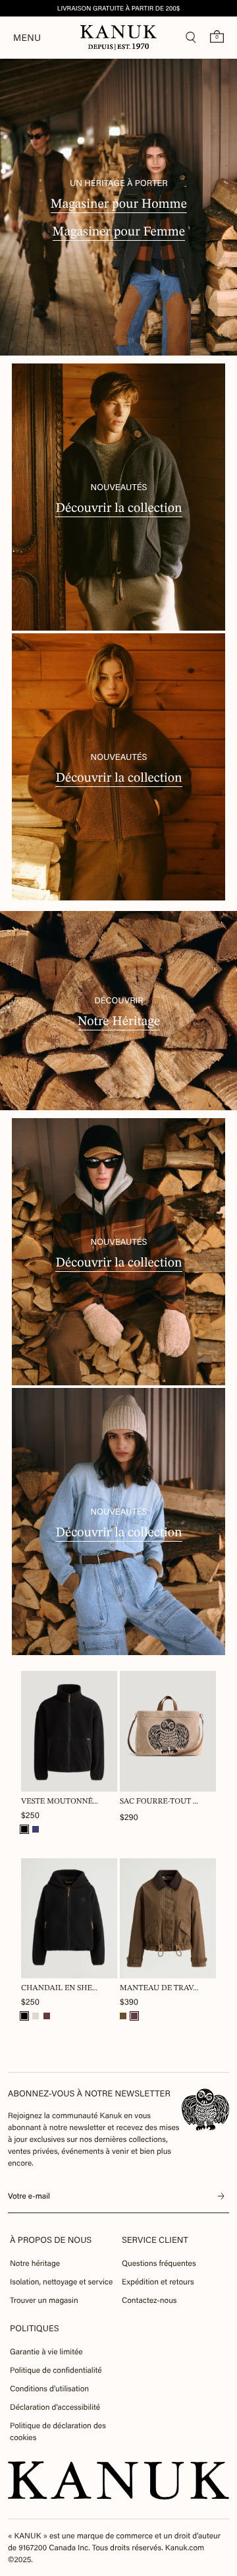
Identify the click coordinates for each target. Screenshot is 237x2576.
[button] (24, 1829)
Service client (155, 2240)
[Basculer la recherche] (191, 38)
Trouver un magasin (44, 2300)
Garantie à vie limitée (46, 2352)
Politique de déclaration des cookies (58, 2432)
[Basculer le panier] (217, 36)
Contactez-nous (149, 2300)
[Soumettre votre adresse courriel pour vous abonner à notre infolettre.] (221, 2197)
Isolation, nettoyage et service (61, 2282)
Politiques (35, 2328)
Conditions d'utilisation (49, 2389)
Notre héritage (35, 2263)
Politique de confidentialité (56, 2370)
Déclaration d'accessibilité (55, 2407)
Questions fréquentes (159, 2263)
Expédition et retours (158, 2282)
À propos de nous (51, 2240)
